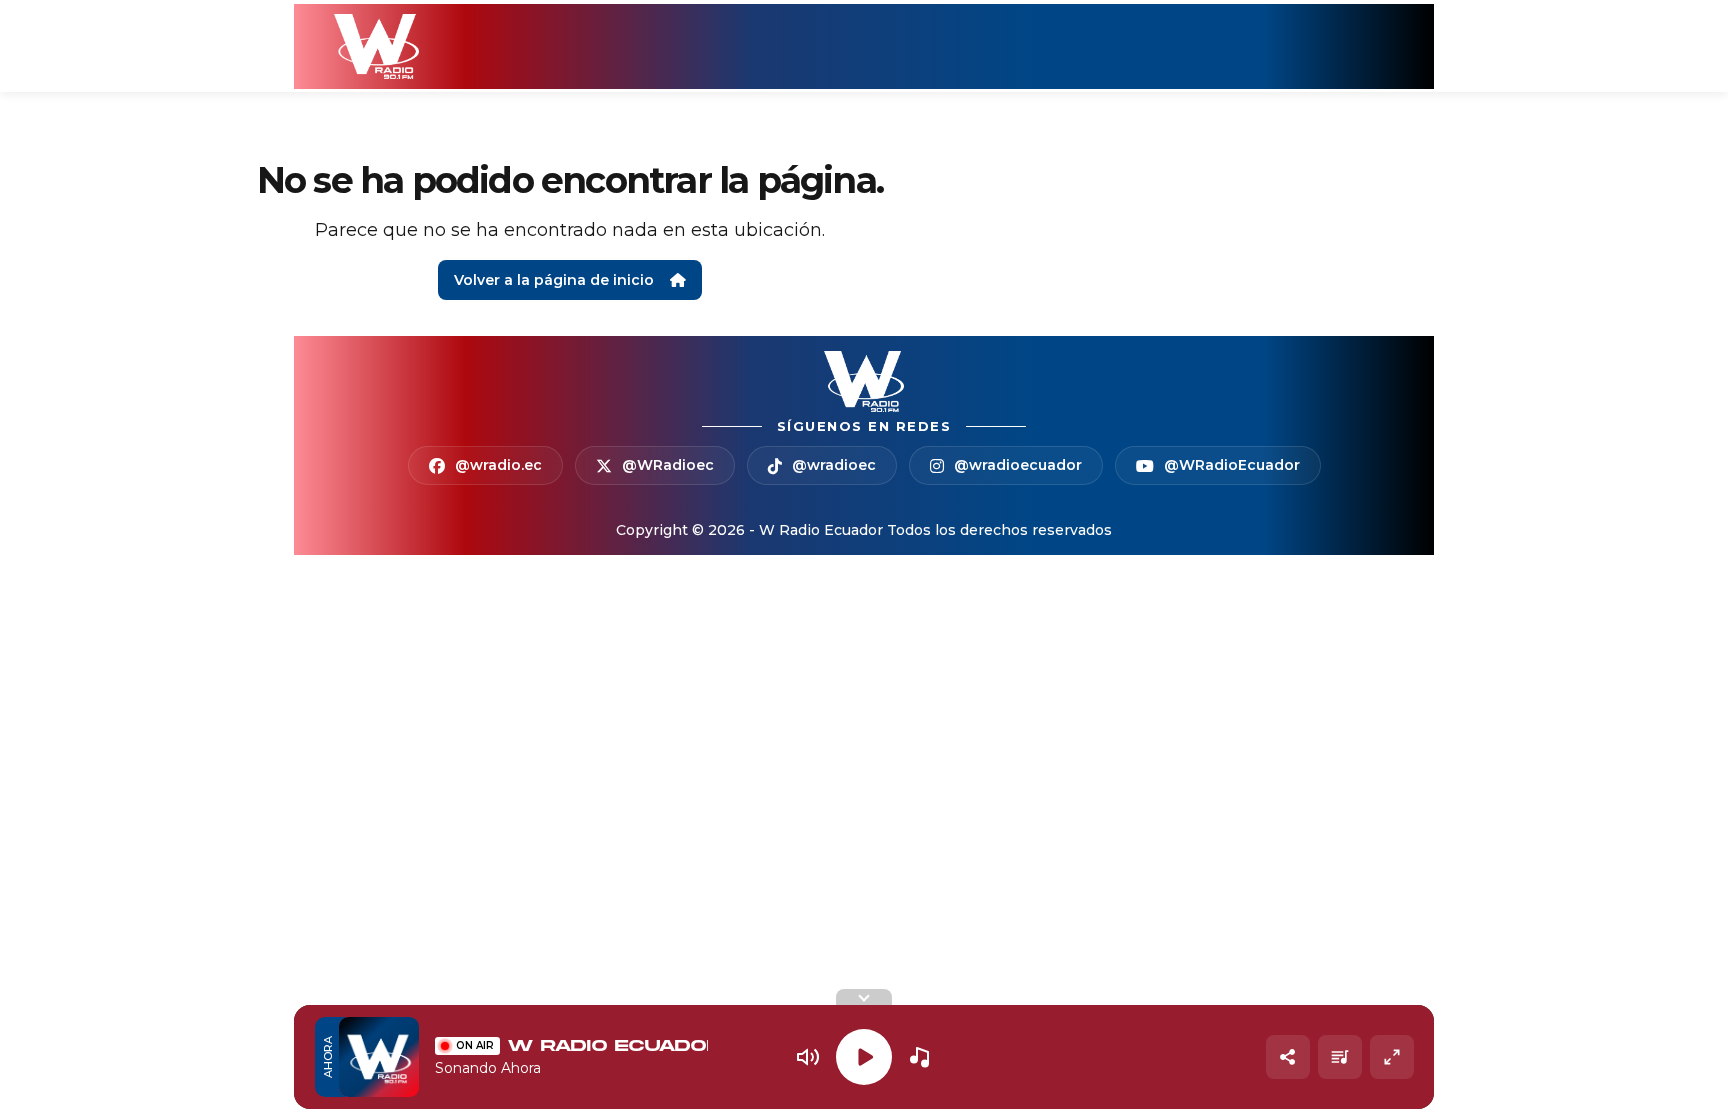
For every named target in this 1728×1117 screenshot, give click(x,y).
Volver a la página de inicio (554, 280)
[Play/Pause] (864, 1057)
